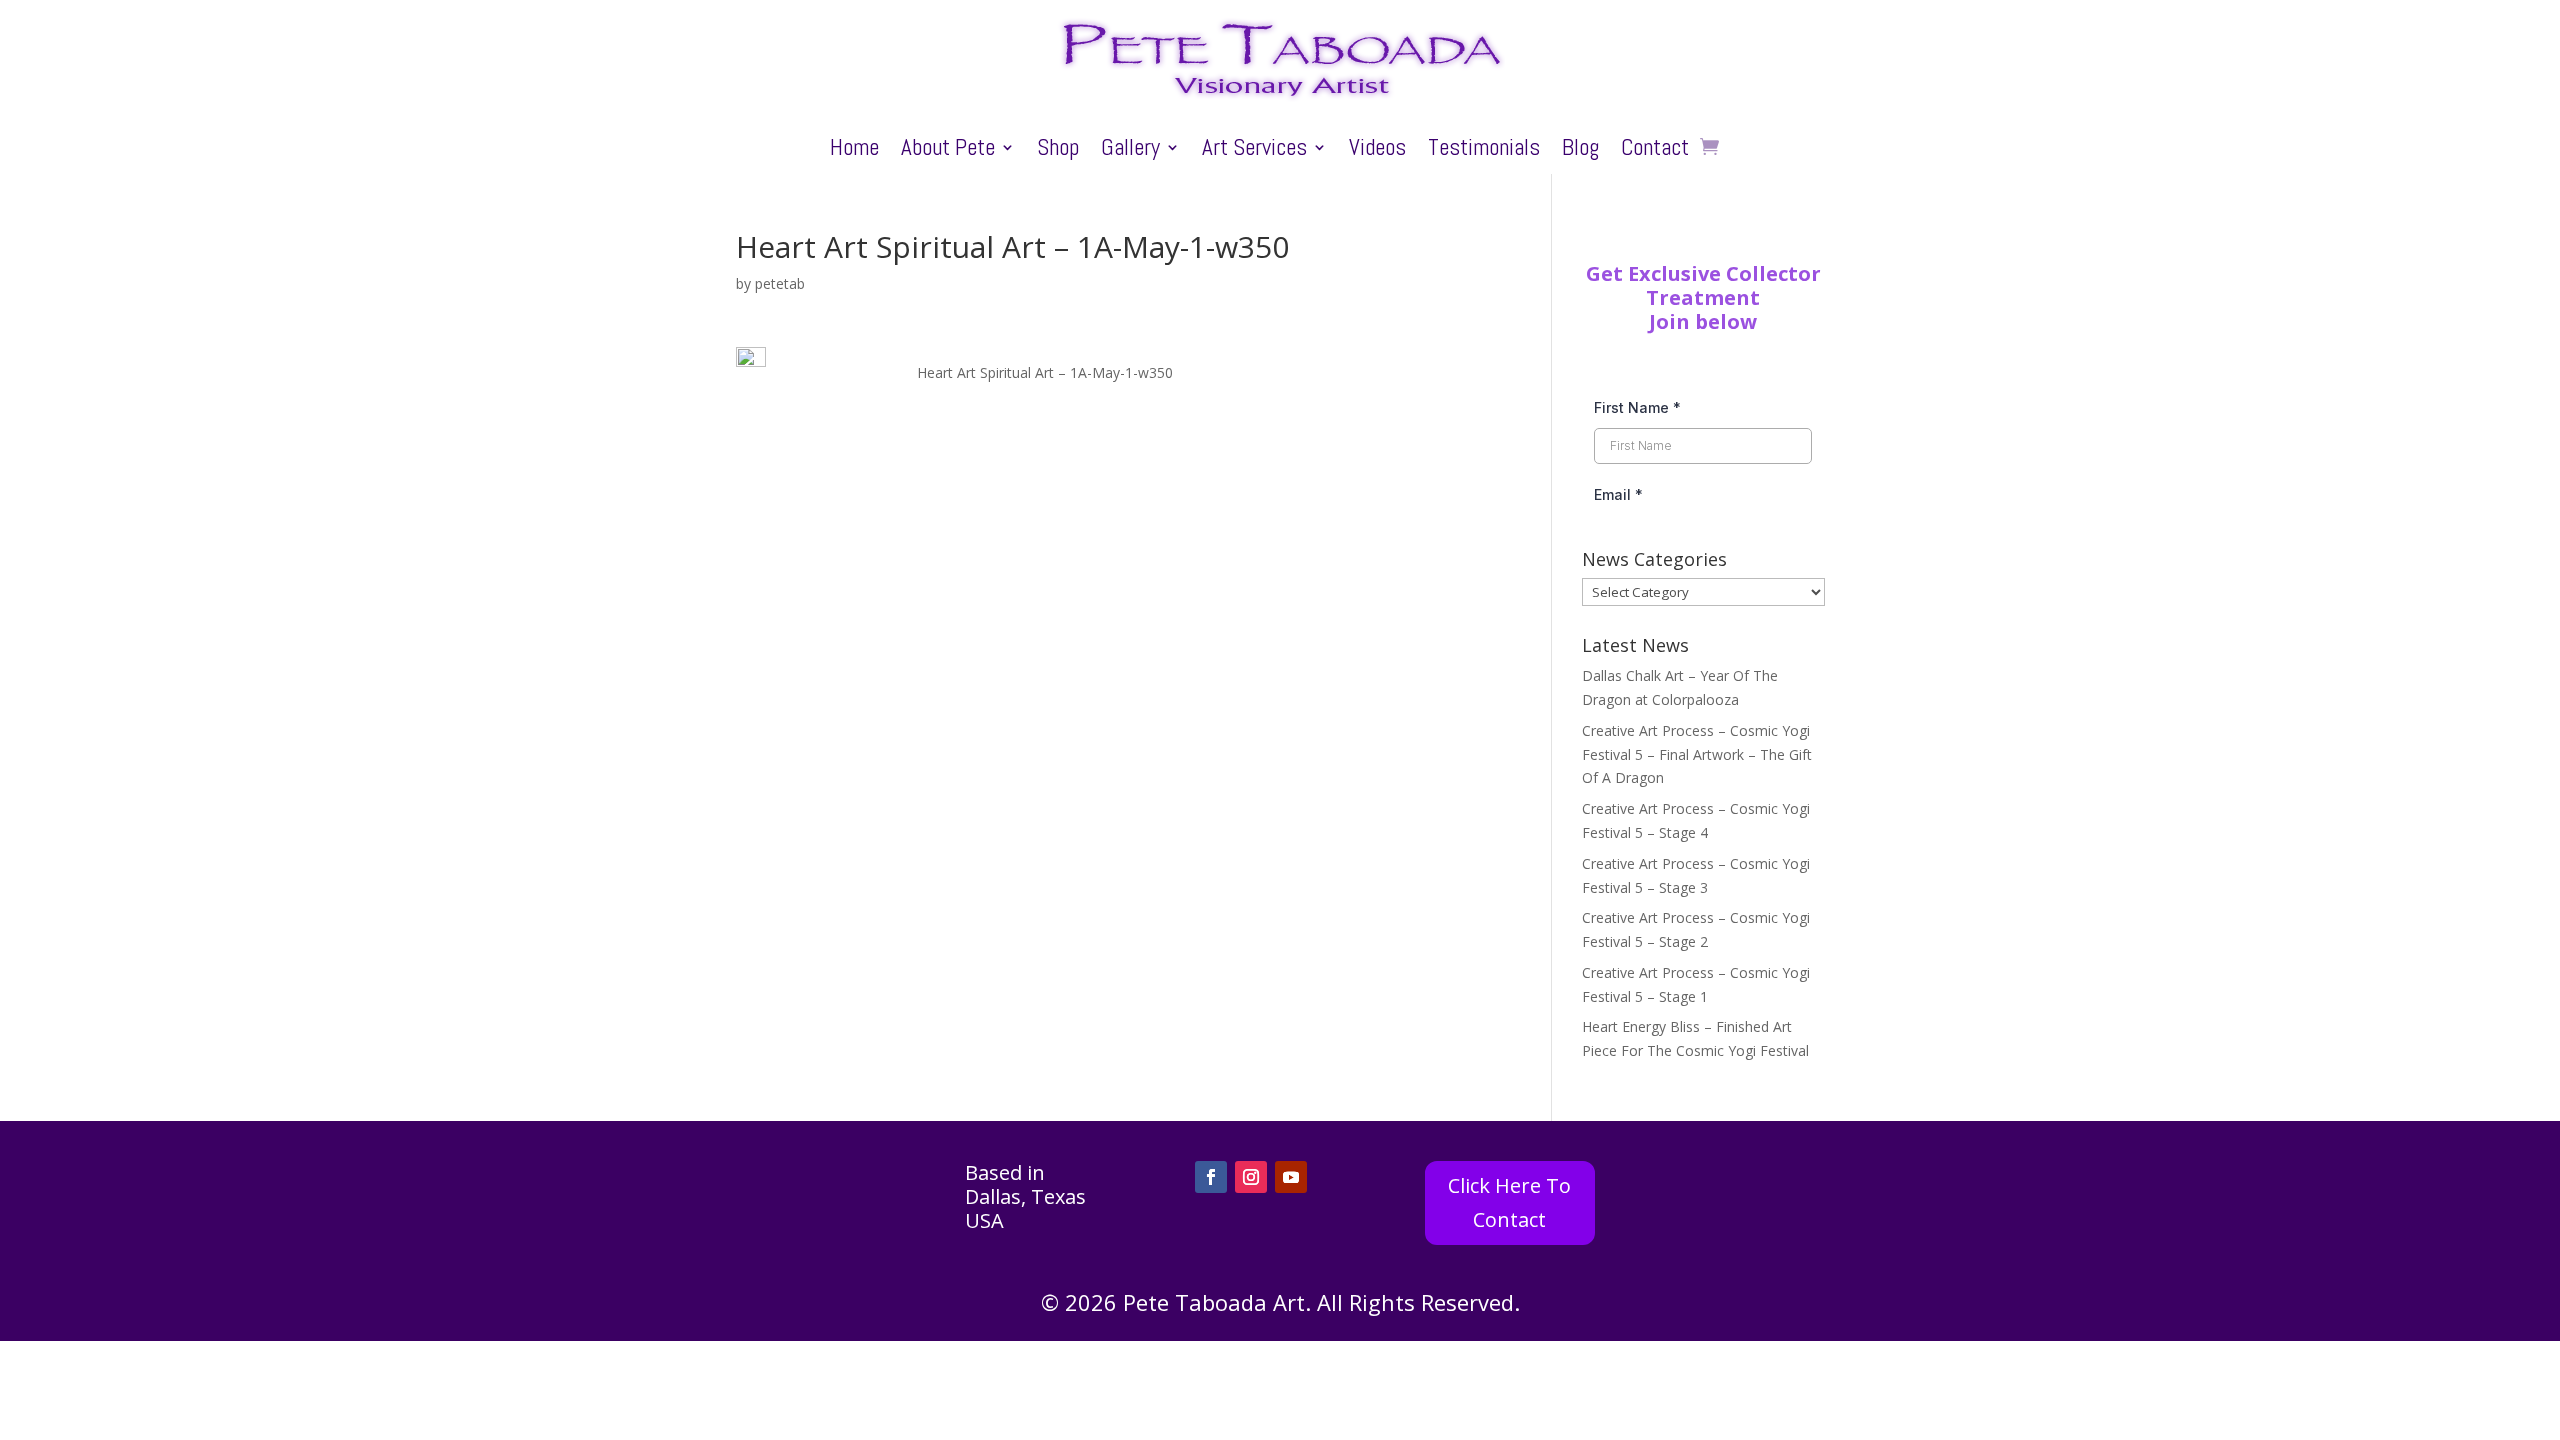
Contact (1655, 151)
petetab (780, 283)
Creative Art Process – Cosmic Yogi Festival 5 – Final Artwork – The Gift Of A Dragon (1697, 754)
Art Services (1254, 151)
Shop (1058, 151)
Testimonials (1484, 151)
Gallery (1130, 151)
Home (854, 151)
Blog (1580, 151)
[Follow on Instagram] (1251, 1177)
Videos (1377, 151)
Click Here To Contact (1509, 1202)
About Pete (948, 151)
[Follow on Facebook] (1211, 1177)
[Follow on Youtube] (1291, 1177)
